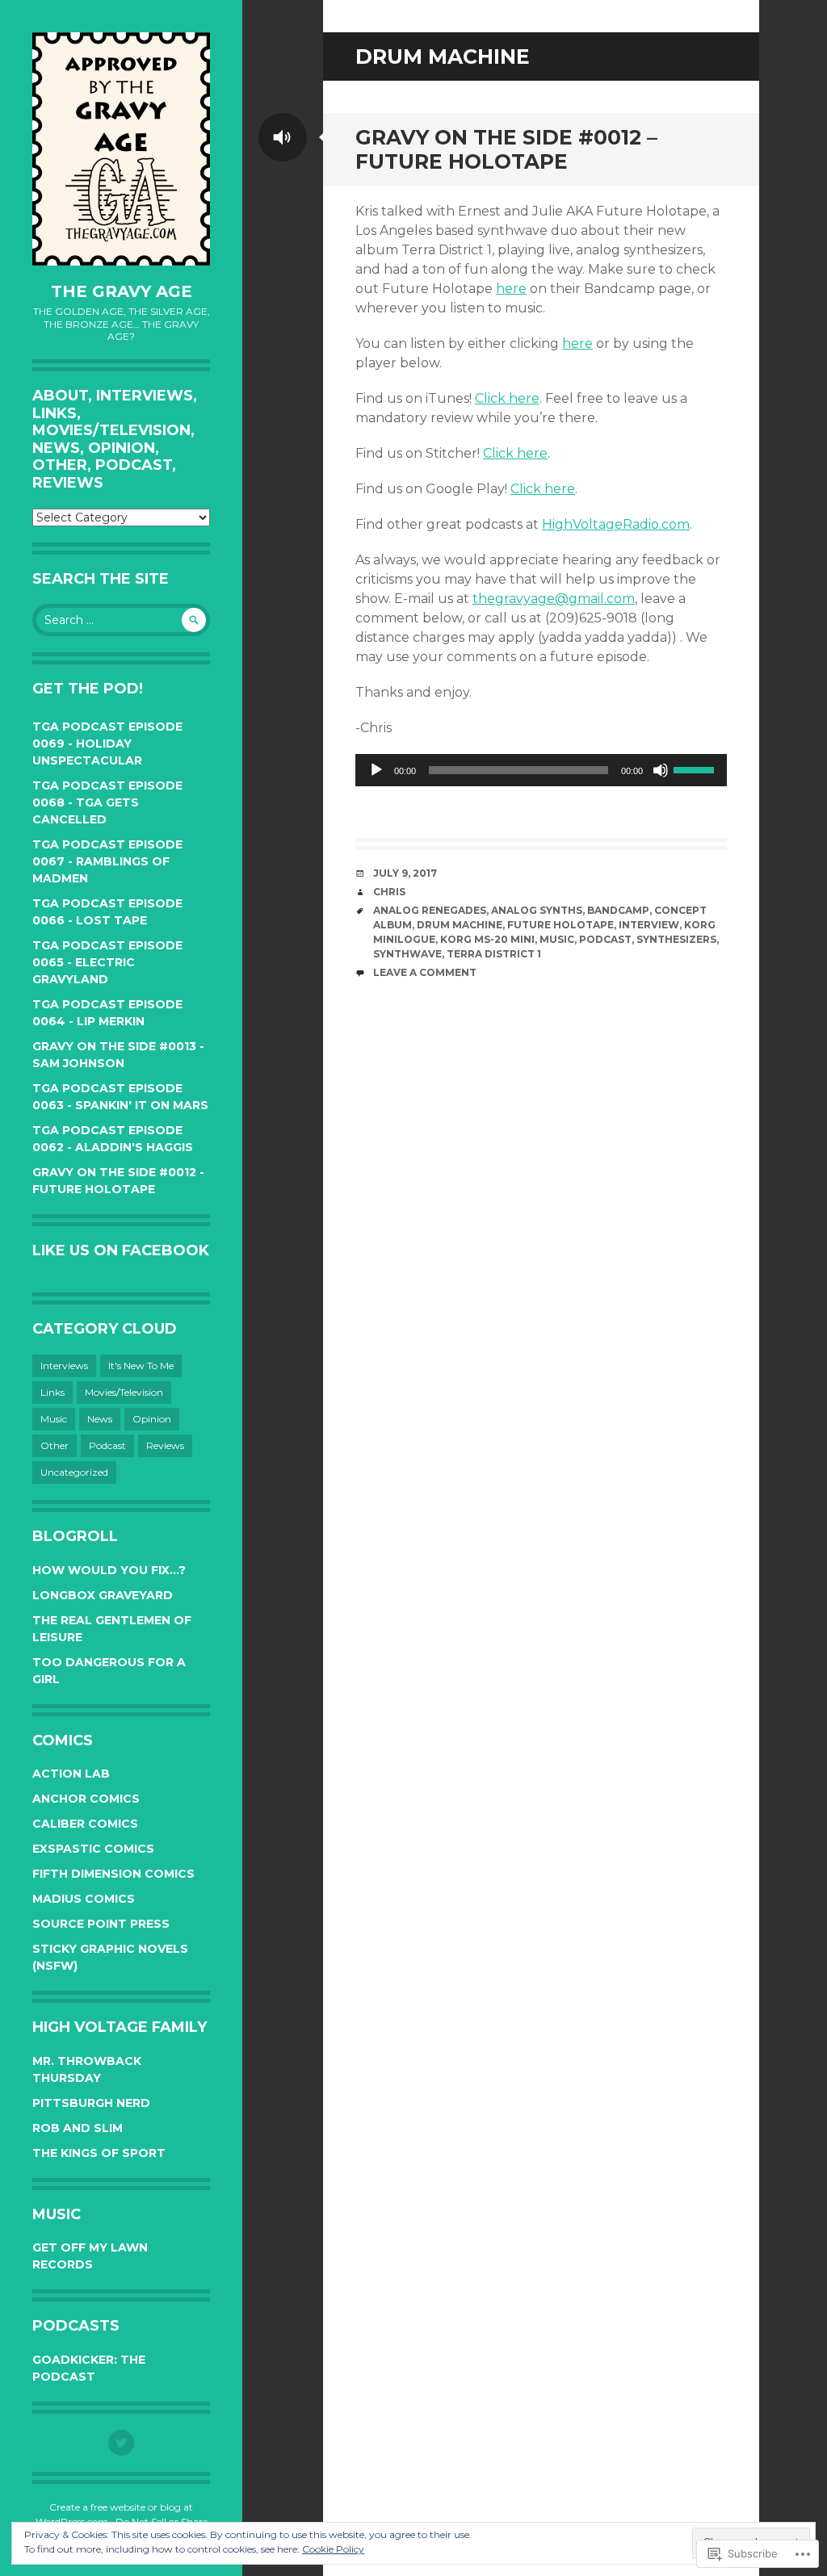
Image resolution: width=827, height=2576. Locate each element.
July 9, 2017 (405, 873)
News (100, 1419)
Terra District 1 (494, 954)
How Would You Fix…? (109, 1570)
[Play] (376, 770)
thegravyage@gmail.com (554, 599)
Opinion (152, 1419)
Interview (649, 925)
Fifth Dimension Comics (113, 1874)
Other (55, 1445)
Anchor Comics (86, 1799)
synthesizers (676, 939)
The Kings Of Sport (99, 2153)
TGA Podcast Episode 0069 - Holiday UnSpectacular (107, 743)
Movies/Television (124, 1392)
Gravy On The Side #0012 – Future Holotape (506, 149)
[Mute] (661, 770)
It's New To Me (141, 1365)
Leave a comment (425, 972)
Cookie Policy (333, 2549)
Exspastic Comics (93, 1849)
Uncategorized (74, 1472)
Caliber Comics (85, 1824)
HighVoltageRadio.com (616, 524)
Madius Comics (84, 1899)
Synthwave (407, 954)
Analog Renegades (430, 910)
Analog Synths (537, 910)
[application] (541, 770)
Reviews (165, 1445)
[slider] (696, 769)
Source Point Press (101, 1924)
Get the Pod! (88, 689)
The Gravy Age (122, 291)
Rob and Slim (78, 2128)
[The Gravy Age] (121, 149)
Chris (389, 892)
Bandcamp (618, 910)
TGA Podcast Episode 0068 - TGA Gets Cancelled (107, 802)
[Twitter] (121, 2443)
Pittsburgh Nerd (91, 2103)
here (511, 289)
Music (54, 1419)
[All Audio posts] (283, 137)
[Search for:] (121, 620)
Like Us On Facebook (121, 1250)
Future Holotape (560, 925)
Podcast (107, 1445)
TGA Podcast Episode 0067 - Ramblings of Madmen (107, 861)
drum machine (460, 925)
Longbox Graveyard (103, 1595)
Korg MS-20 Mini (487, 939)
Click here (507, 398)
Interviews (64, 1365)
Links (52, 1392)
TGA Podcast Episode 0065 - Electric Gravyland (107, 962)
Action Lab (71, 1774)
